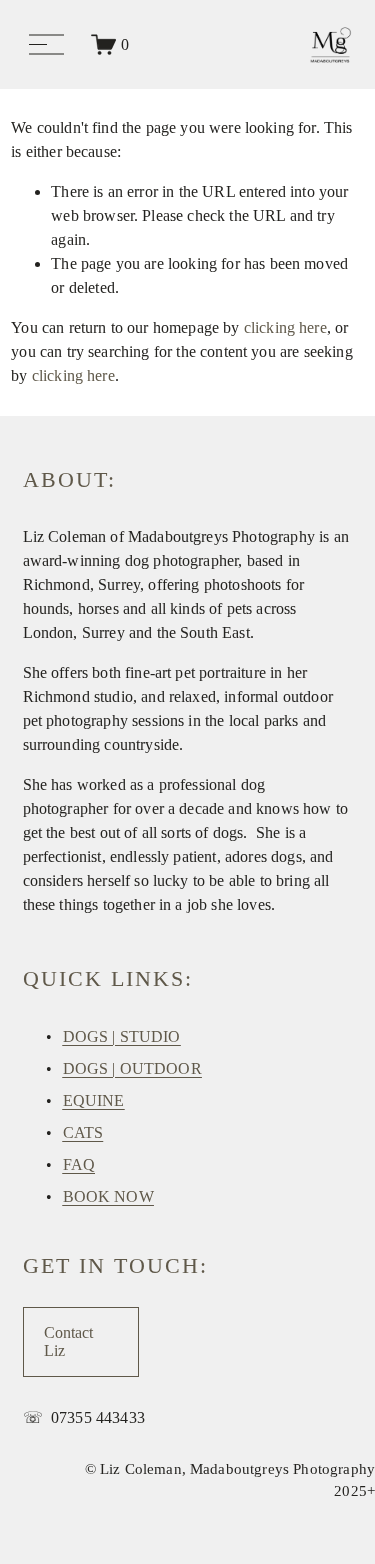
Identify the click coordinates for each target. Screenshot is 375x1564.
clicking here (285, 327)
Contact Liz (68, 1341)
